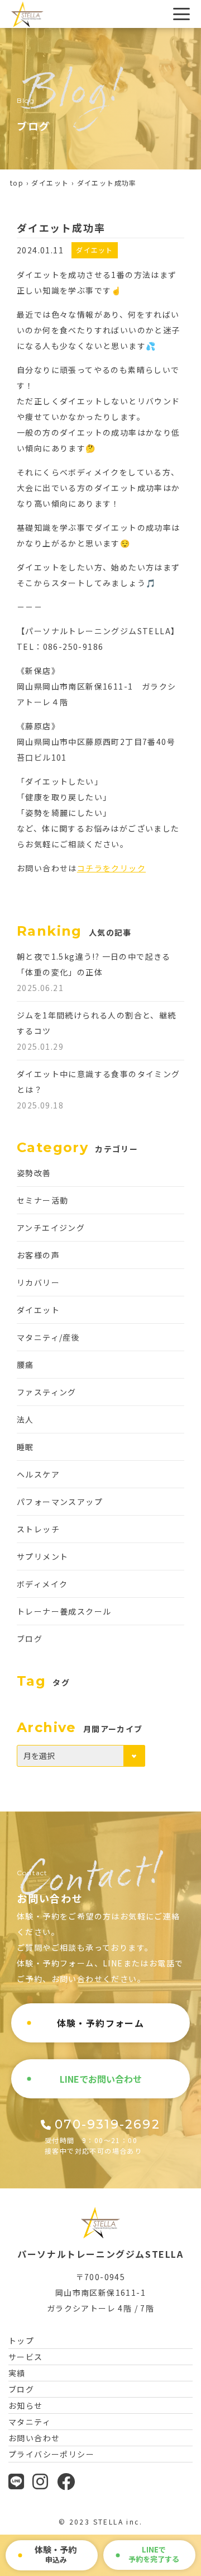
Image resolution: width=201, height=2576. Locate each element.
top (17, 183)
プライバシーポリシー (51, 2454)
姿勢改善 (34, 1173)
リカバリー (38, 1282)
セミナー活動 (42, 1200)
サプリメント (42, 1556)
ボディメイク (42, 1584)
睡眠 (25, 1447)
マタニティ (30, 2422)
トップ (21, 2341)
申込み (56, 2554)
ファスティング (47, 1392)
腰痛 (25, 1365)
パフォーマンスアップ (60, 1502)
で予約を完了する (154, 2554)
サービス (26, 2357)
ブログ (30, 1639)
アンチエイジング (51, 1228)
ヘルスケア (38, 1474)
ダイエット (50, 183)
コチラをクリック (111, 868)
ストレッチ (38, 1529)
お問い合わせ (34, 2438)
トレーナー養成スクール (64, 1611)
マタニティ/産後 (48, 1337)
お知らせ (26, 2405)
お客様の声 (38, 1255)
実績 (17, 2373)
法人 (25, 1419)
